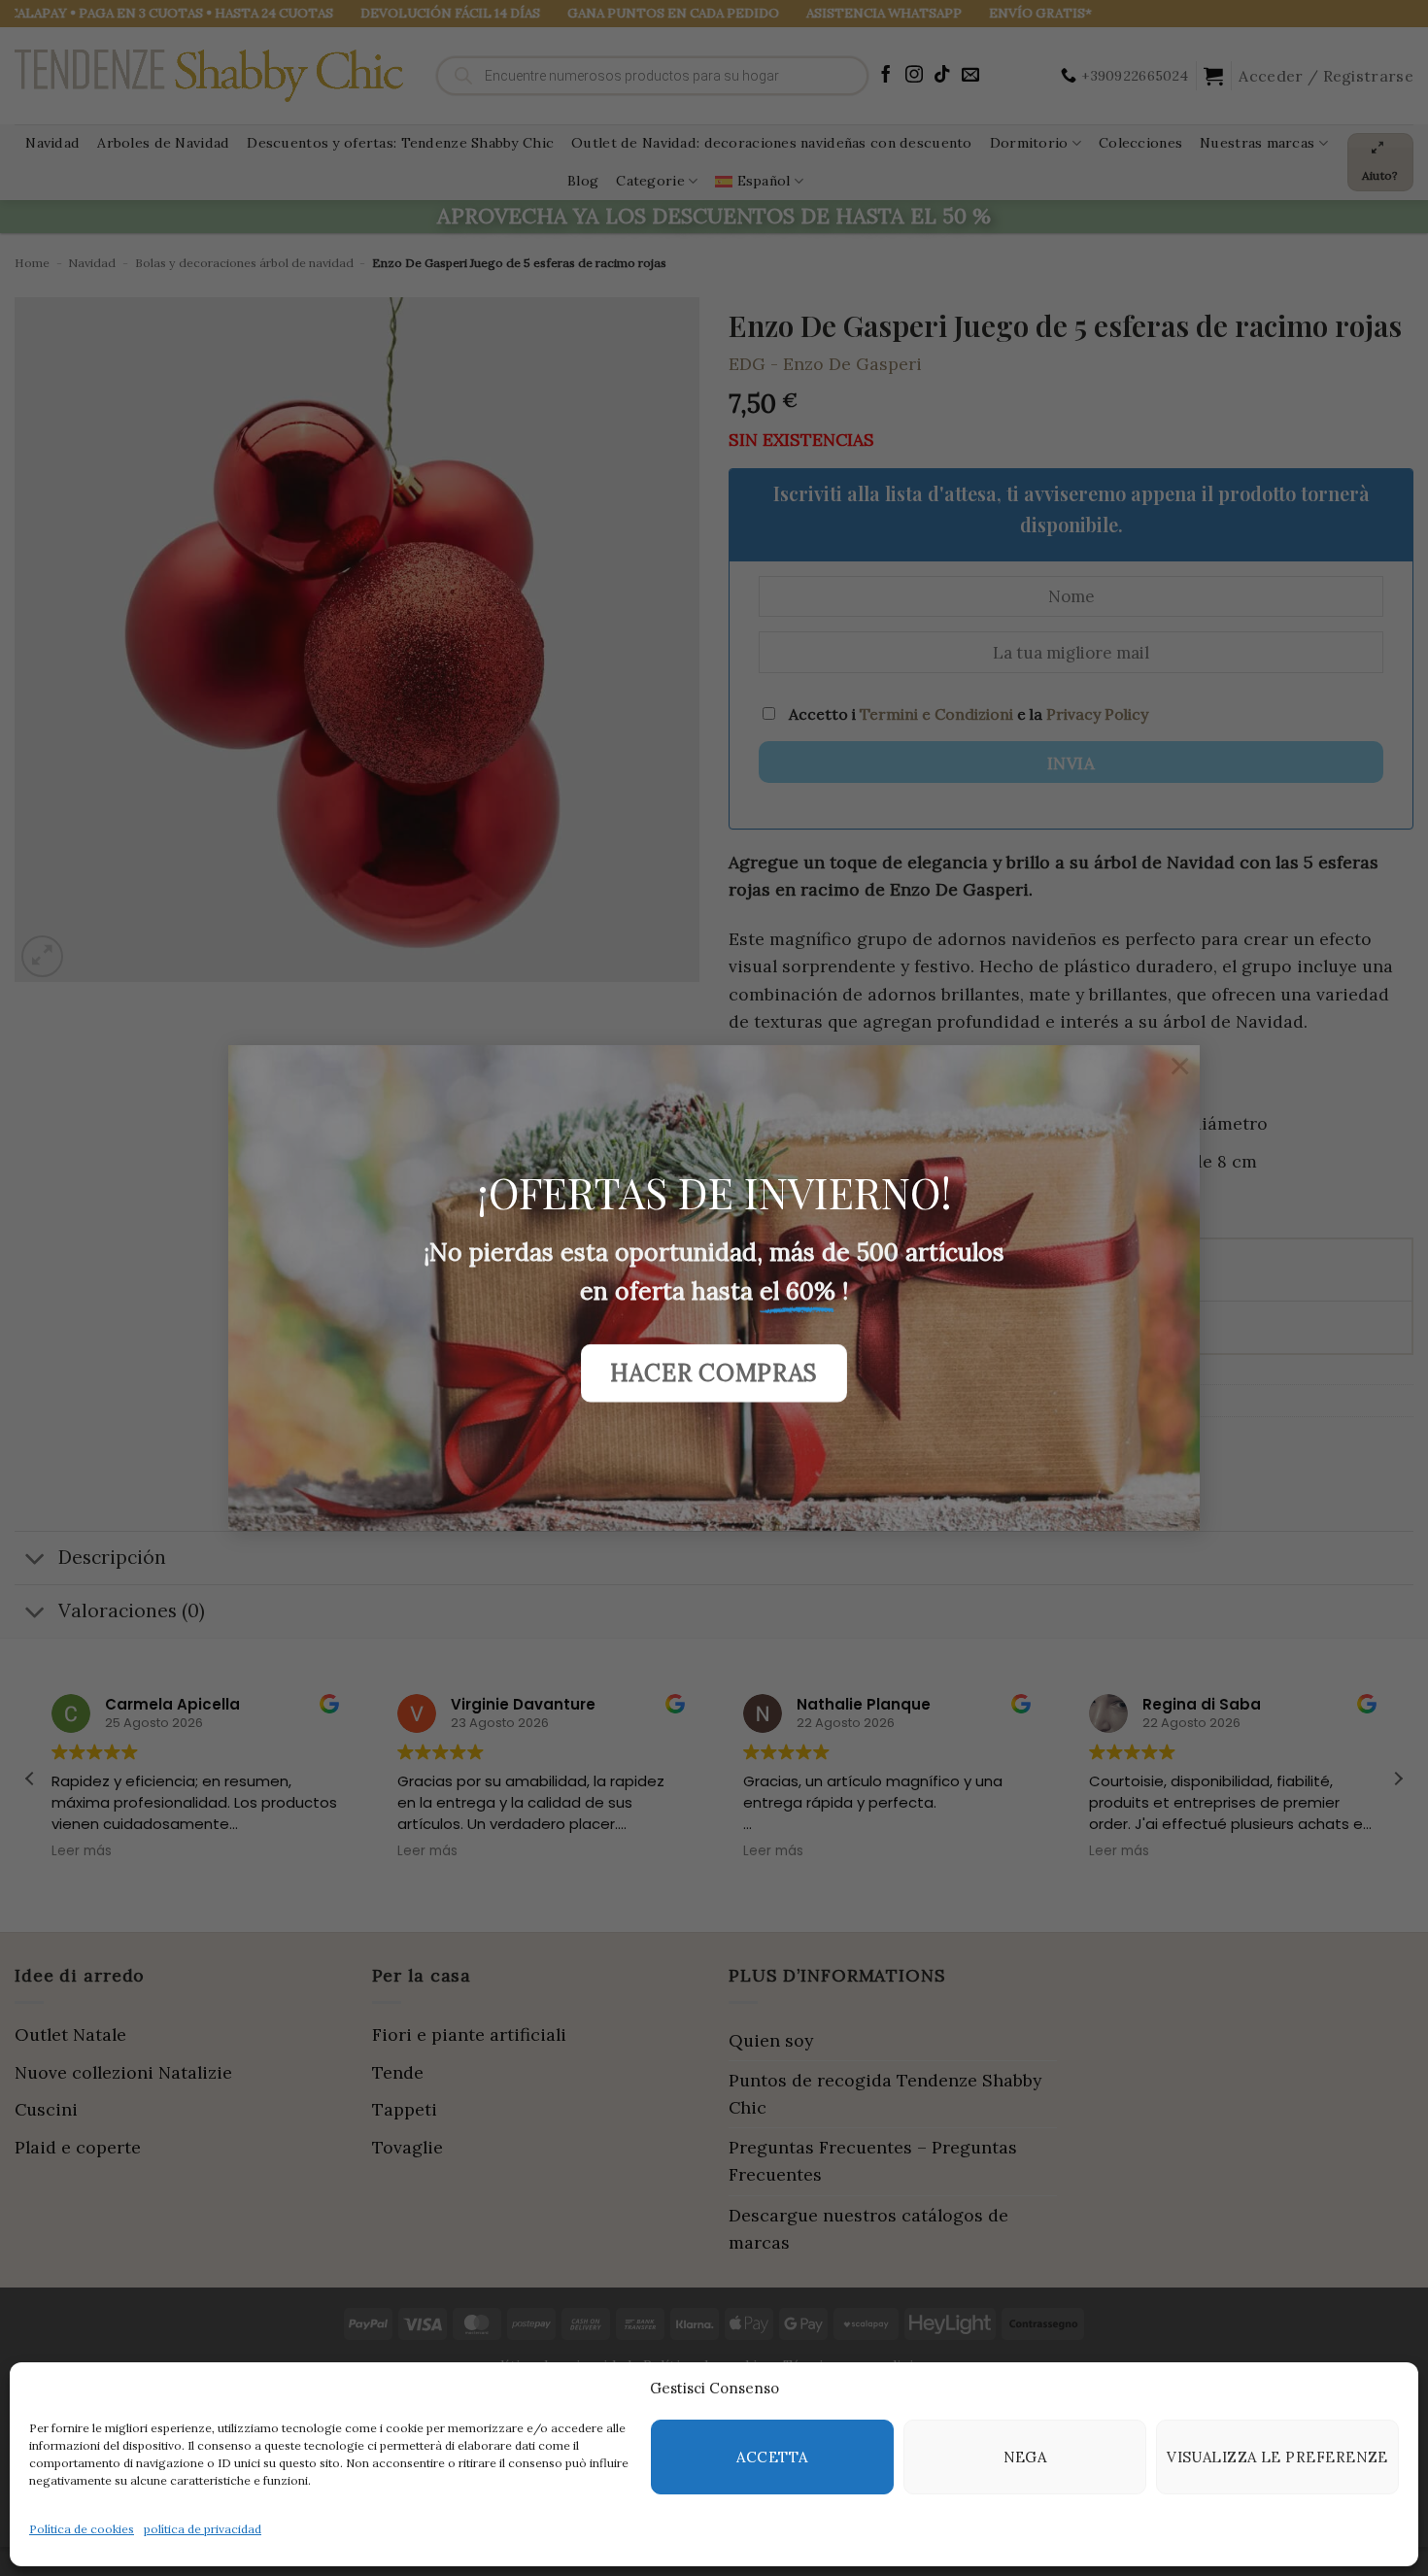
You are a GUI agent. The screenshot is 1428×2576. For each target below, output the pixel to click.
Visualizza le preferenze (1277, 2457)
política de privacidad (203, 2529)
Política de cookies (82, 2529)
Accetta (772, 2457)
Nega (1025, 2457)
